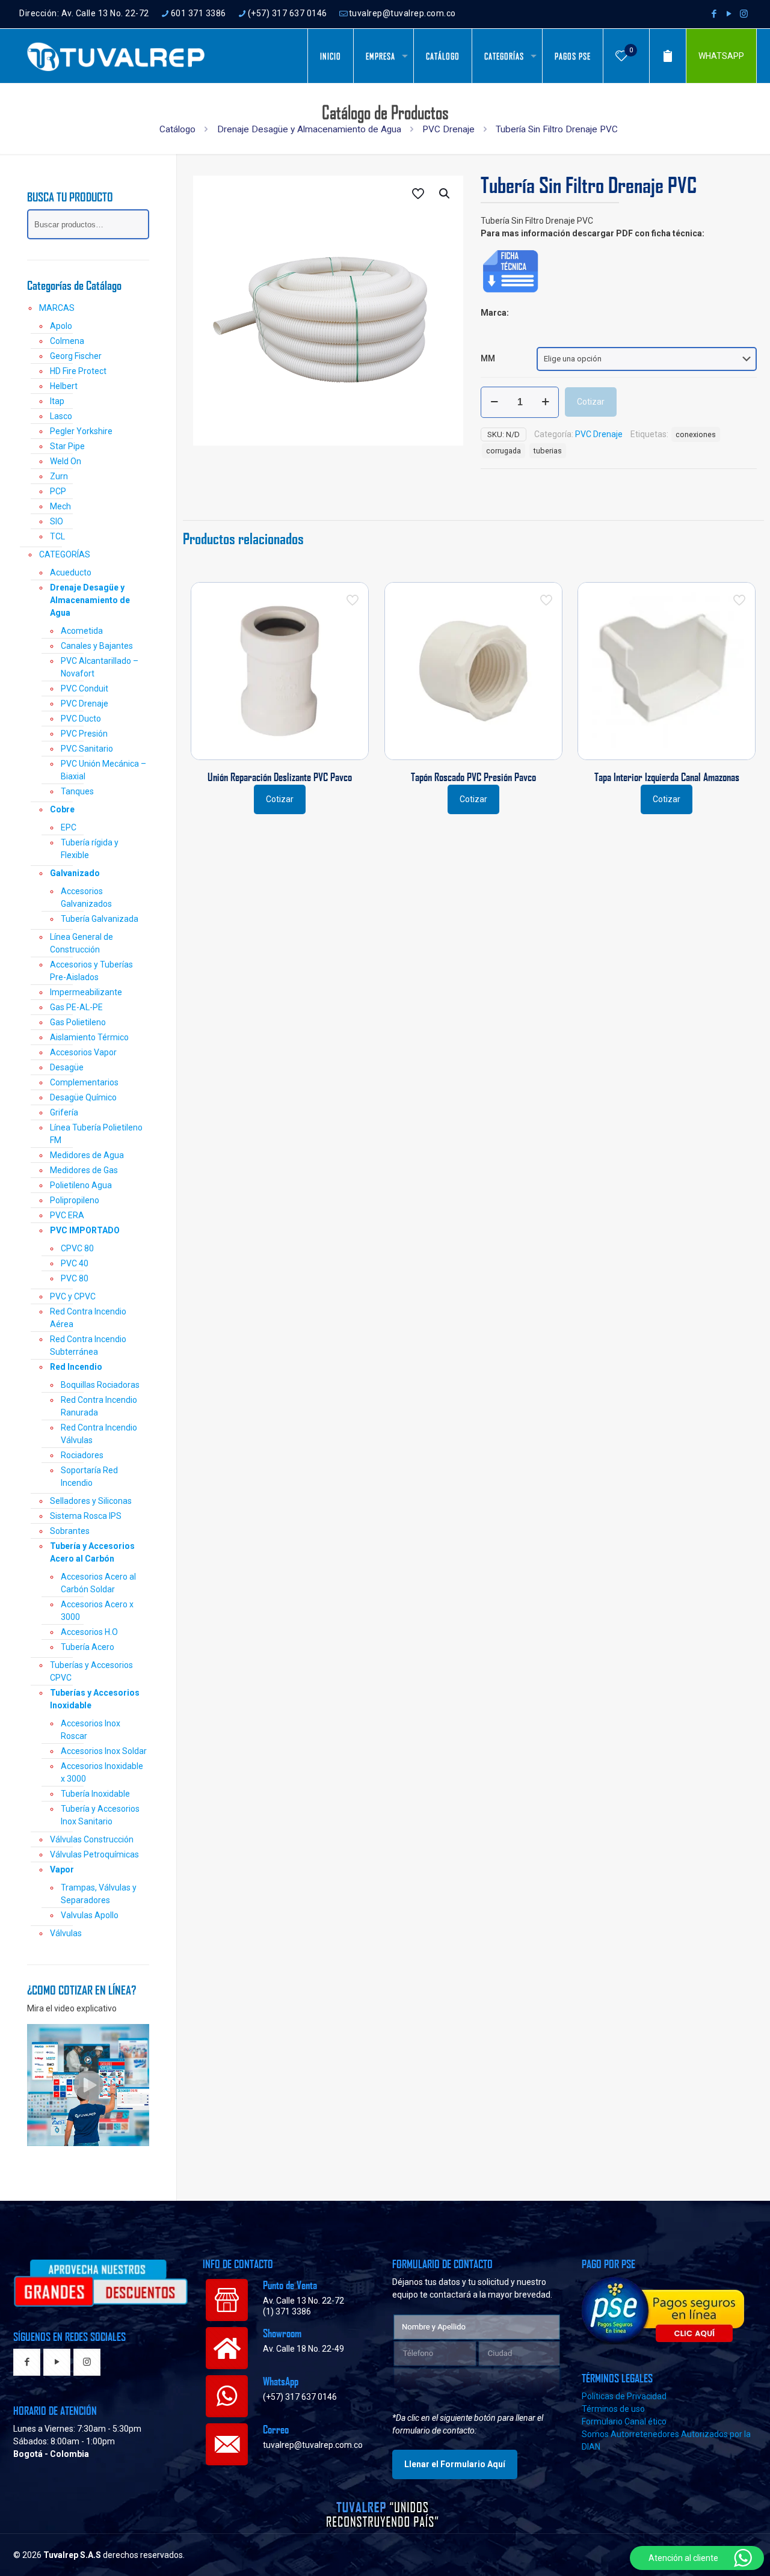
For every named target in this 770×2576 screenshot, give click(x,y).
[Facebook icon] (714, 14)
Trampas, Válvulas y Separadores (99, 1894)
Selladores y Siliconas (91, 1501)
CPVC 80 (77, 1248)
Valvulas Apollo (90, 1915)
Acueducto (71, 572)
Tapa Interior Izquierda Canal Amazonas (667, 777)
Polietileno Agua (81, 1185)
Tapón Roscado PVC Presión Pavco (473, 777)
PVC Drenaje (448, 129)
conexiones (696, 434)
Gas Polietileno (78, 1022)
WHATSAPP (721, 56)
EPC (69, 827)
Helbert (64, 386)
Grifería (64, 1112)
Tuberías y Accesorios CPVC (91, 1671)
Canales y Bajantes (97, 646)
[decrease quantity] (494, 402)
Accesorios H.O (89, 1632)
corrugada (504, 451)
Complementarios (84, 1082)
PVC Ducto (81, 719)
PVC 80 (75, 1278)
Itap (57, 401)
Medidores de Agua (87, 1155)
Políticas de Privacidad (624, 2396)
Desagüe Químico (83, 1097)
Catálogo (177, 129)
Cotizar (591, 402)
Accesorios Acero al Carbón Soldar (98, 1583)
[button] (445, 194)
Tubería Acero (88, 1647)
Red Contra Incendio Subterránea (88, 1345)
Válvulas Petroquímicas (94, 1854)
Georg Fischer (76, 356)
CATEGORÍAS (65, 554)
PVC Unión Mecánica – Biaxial (103, 770)
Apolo (61, 326)
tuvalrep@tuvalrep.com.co (402, 13)
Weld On (66, 461)
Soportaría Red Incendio (89, 1477)
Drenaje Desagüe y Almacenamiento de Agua (309, 129)
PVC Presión (84, 734)
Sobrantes (70, 1531)
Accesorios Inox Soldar (104, 1751)
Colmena (67, 341)
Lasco (61, 416)
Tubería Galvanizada (100, 919)
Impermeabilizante (86, 992)
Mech (60, 506)
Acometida (82, 631)
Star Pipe (67, 446)
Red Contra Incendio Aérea (88, 1318)
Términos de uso (613, 2409)
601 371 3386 (199, 13)
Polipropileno (75, 1200)
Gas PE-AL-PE (76, 1007)
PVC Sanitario (87, 749)
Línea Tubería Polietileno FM (96, 1134)
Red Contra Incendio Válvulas (99, 1434)
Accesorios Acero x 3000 (97, 1611)
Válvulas (66, 1933)
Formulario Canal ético (624, 2421)
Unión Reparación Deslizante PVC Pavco (280, 777)
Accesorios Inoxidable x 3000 (102, 1772)
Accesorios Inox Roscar (91, 1730)
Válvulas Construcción (92, 1839)
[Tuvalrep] (116, 56)
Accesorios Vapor (83, 1052)
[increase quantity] (545, 402)
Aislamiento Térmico (89, 1037)
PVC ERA (67, 1215)
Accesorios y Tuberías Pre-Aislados (91, 971)
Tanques (77, 791)
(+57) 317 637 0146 (288, 13)
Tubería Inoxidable (95, 1794)
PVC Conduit (85, 688)
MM (488, 358)
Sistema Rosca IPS (86, 1516)
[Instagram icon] (744, 14)
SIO (57, 521)
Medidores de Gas (84, 1170)
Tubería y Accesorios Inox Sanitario (100, 1815)
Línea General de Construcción (82, 943)
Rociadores (82, 1455)
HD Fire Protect (78, 371)
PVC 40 (75, 1263)
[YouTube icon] (729, 14)
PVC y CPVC (73, 1296)
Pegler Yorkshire (81, 431)
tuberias (548, 451)
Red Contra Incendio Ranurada (99, 1406)
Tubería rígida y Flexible (90, 849)
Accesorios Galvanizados (86, 897)
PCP (58, 491)
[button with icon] (27, 2363)
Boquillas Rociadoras (100, 1385)
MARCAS (57, 308)
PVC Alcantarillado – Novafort (100, 667)
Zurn (59, 476)
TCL (57, 536)
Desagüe (67, 1067)
